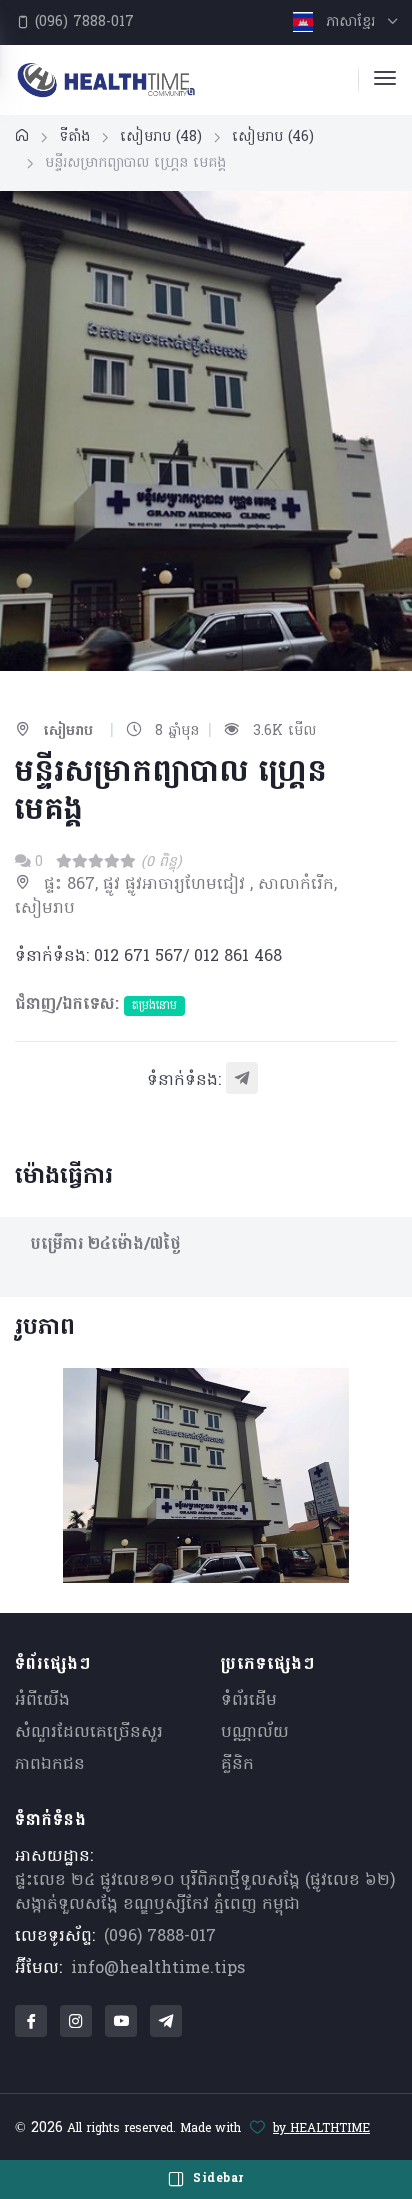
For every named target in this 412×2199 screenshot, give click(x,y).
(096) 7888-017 (82, 22)
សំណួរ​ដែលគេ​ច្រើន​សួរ (89, 1733)
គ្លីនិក (237, 1765)
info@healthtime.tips (158, 1969)
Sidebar (216, 2179)
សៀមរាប (161, 137)
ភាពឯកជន (50, 1765)
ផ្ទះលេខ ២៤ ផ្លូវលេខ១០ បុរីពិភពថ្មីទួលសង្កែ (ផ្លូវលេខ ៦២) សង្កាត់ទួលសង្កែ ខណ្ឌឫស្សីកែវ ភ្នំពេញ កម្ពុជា (205, 1893)
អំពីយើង (42, 1701)
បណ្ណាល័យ (255, 1733)
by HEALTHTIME (321, 2129)
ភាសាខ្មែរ (350, 22)
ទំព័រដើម (249, 1701)
